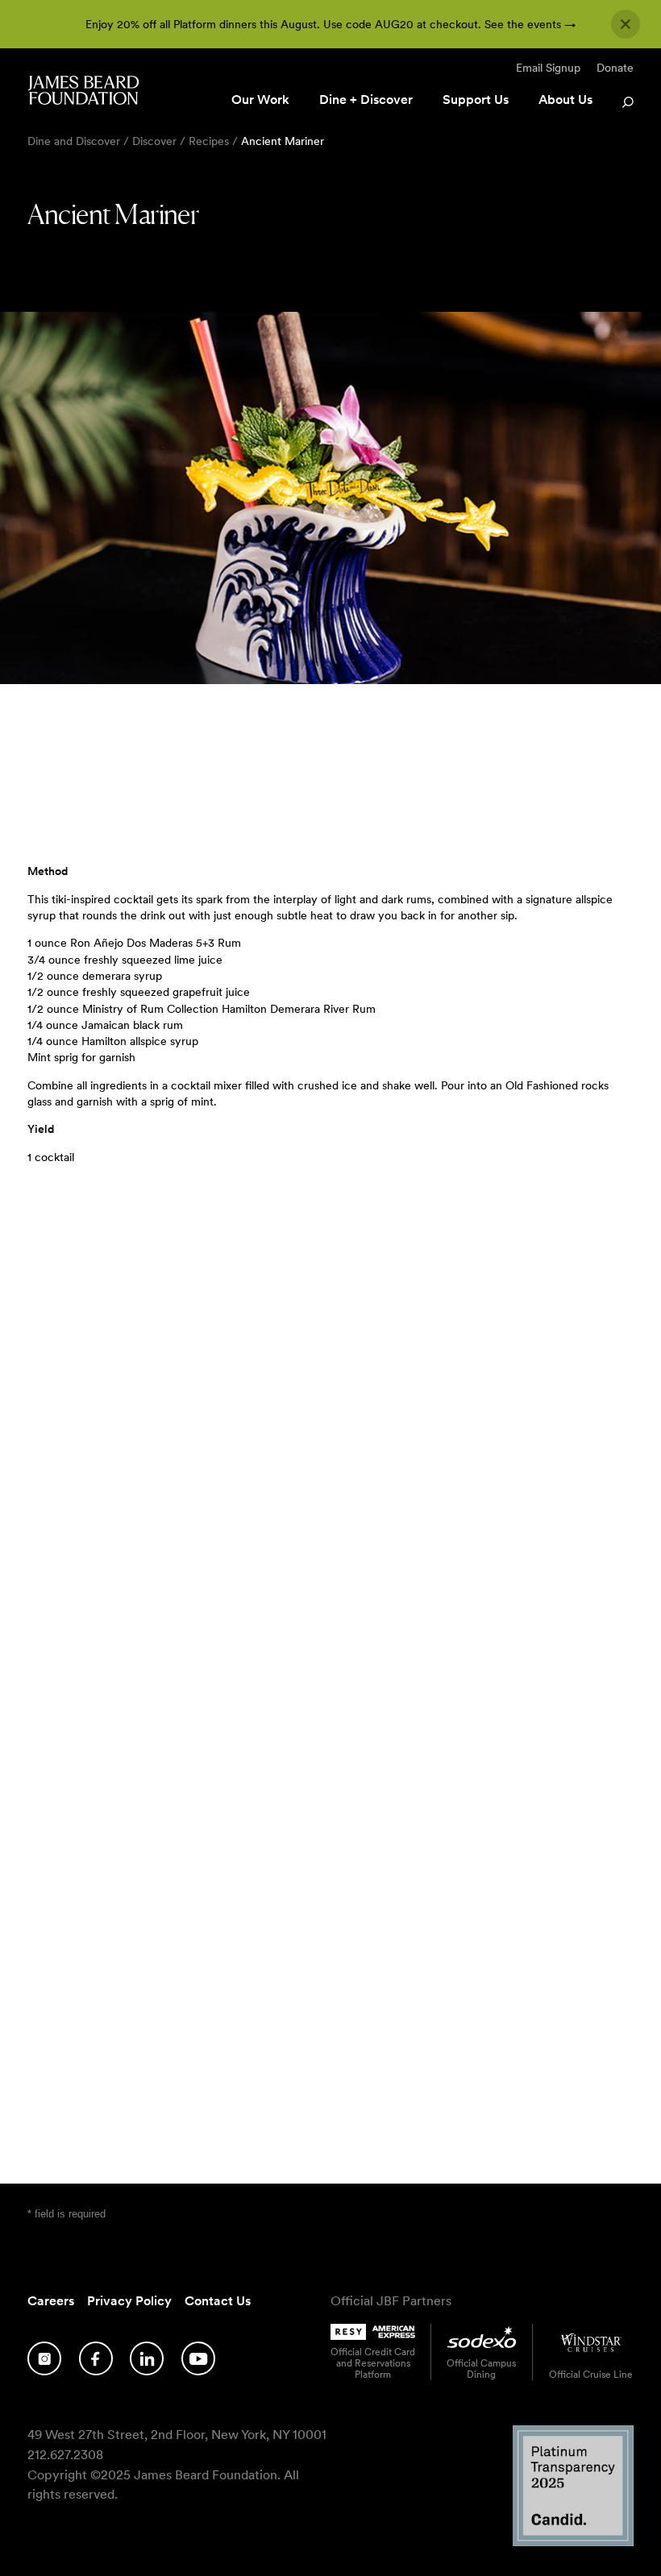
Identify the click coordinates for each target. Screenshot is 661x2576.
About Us (565, 100)
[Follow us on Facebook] (96, 2358)
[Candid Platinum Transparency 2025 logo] (573, 2542)
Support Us (476, 100)
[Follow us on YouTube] (198, 2358)
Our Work (260, 100)
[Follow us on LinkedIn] (147, 2358)
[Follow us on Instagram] (44, 2358)
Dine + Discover (366, 100)
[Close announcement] (626, 24)
